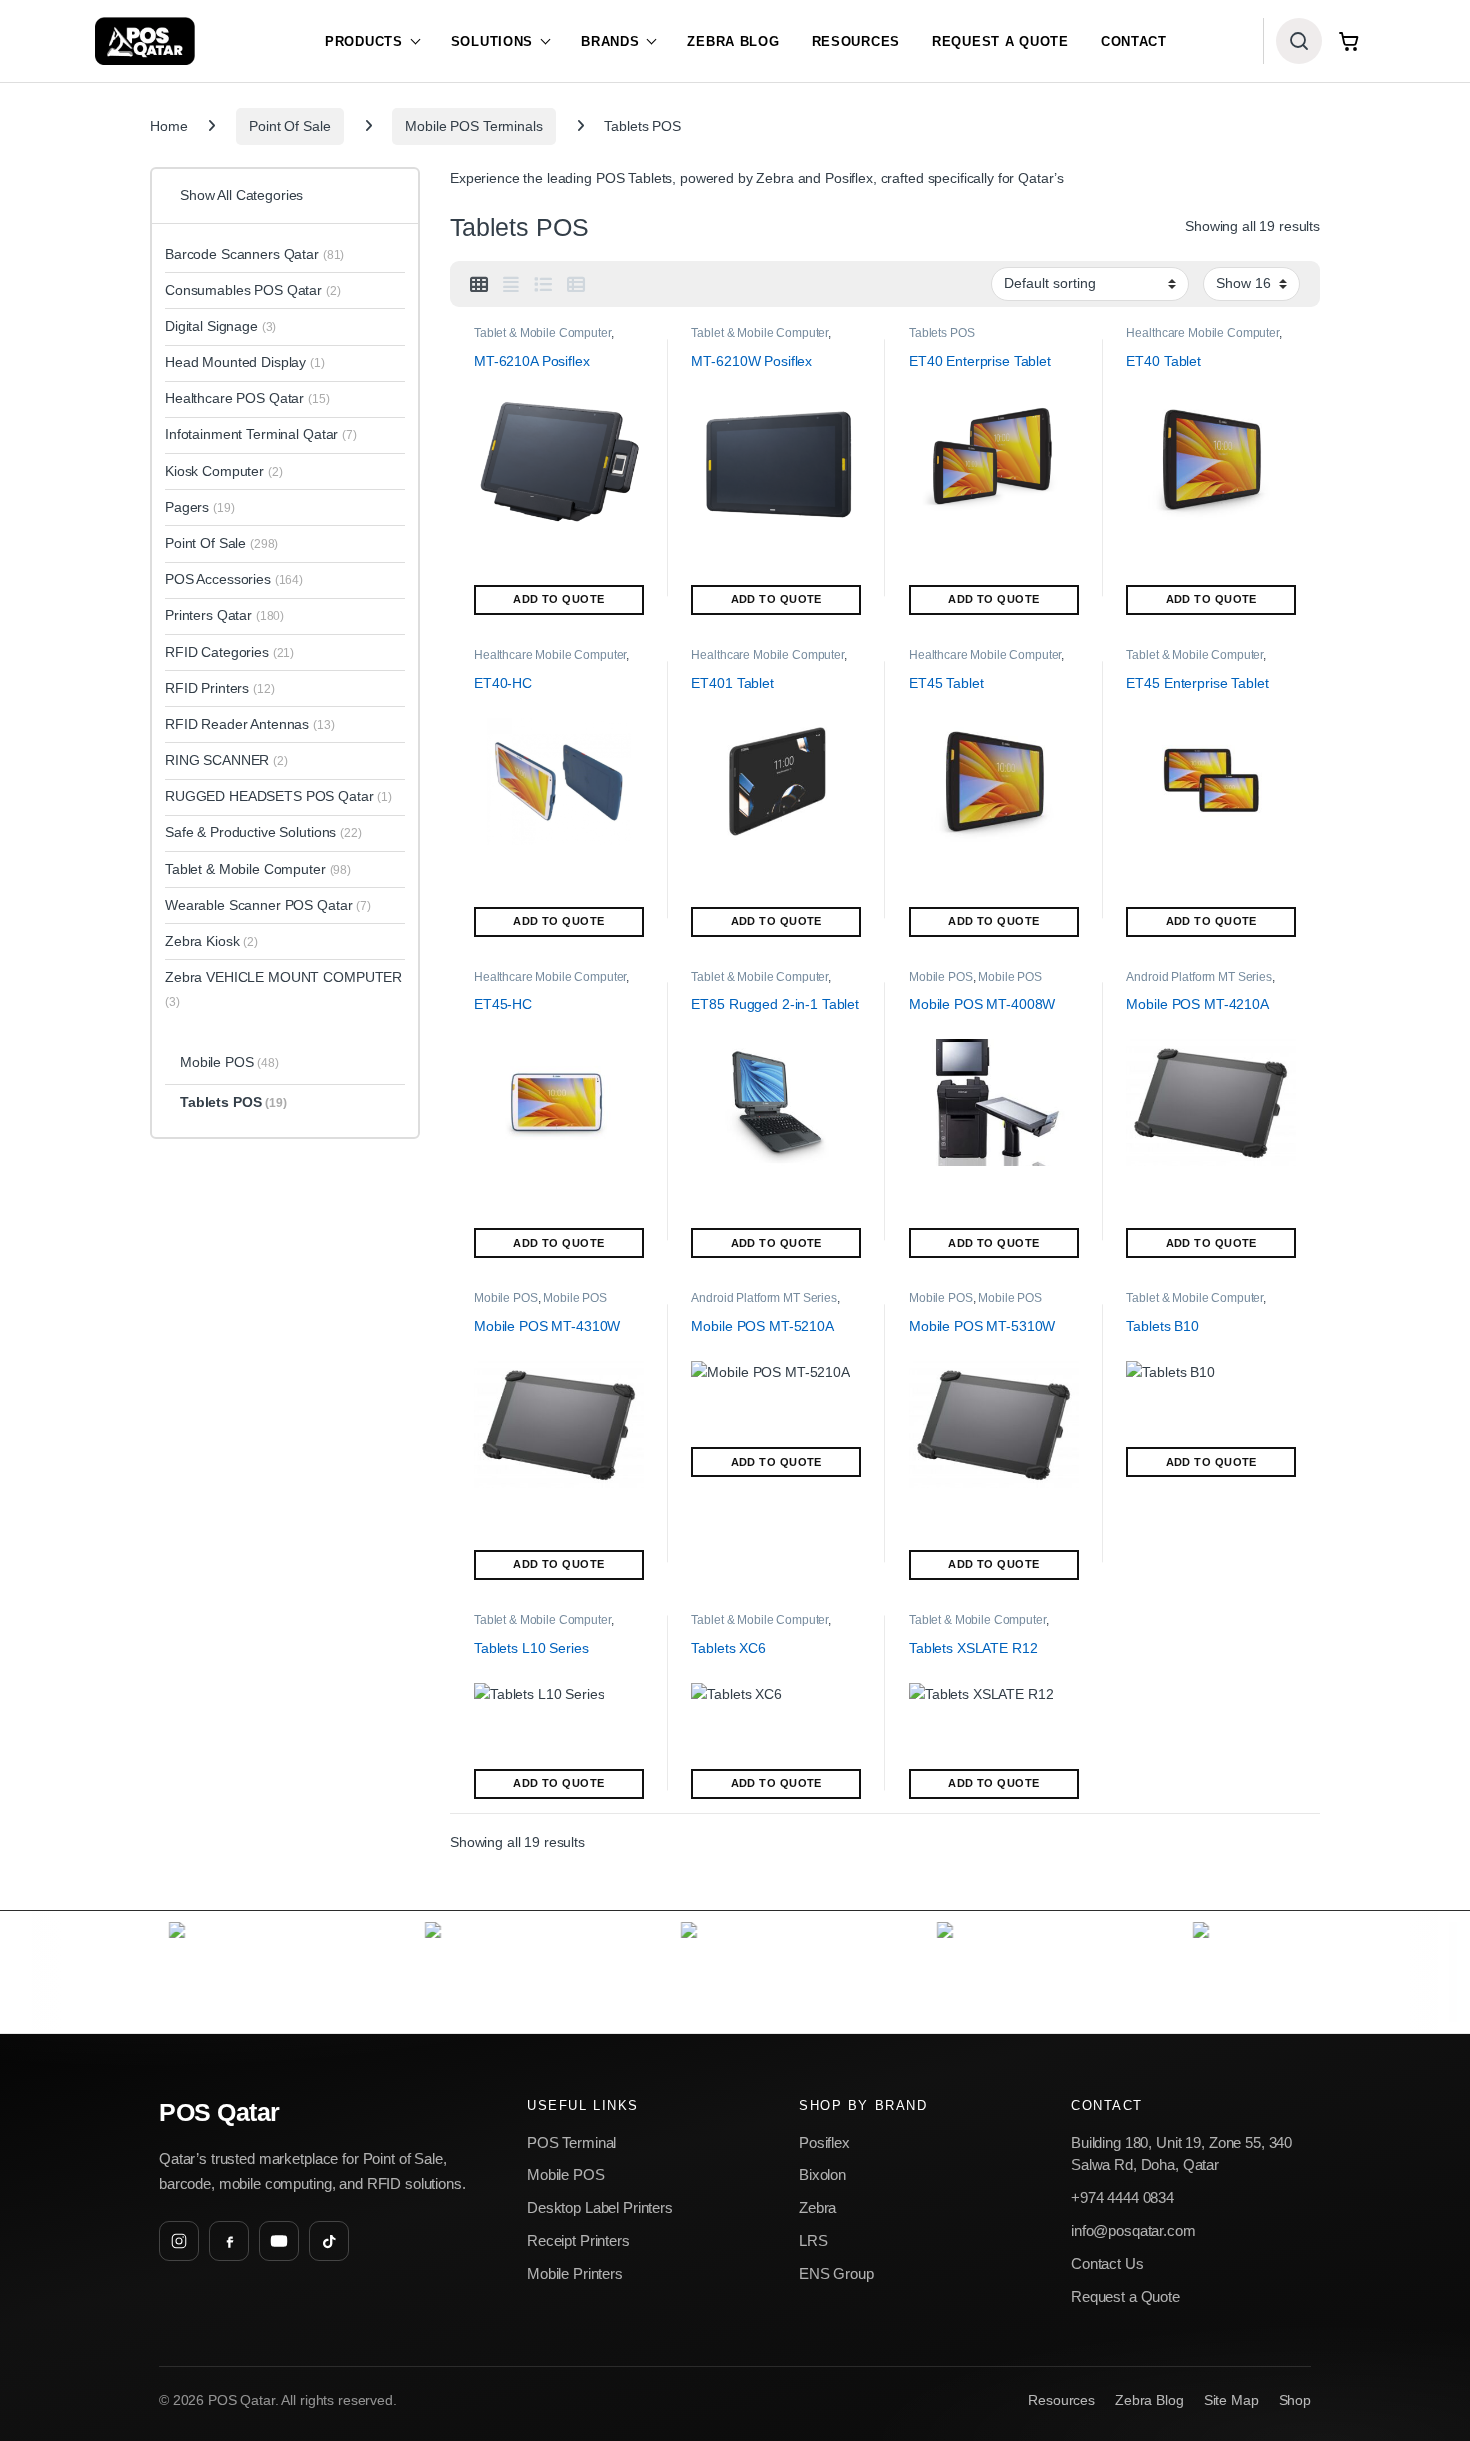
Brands (610, 41)
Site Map (1231, 2400)
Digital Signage (220, 326)
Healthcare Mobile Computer (1202, 333)
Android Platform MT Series (1198, 977)
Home (168, 126)
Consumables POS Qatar (253, 290)
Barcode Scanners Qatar (254, 254)
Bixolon (822, 2174)
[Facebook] (229, 2241)
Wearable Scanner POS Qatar (268, 905)
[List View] (543, 285)
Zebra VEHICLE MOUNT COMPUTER (283, 989)
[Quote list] (1349, 41)
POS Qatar (219, 2112)
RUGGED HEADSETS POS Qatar (278, 796)
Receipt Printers (578, 2240)
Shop (1295, 2400)
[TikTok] (329, 2241)
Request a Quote (1000, 41)
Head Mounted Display (245, 362)
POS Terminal (571, 2142)
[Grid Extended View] (511, 285)
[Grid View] (479, 285)
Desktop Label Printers (600, 2207)
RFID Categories (229, 652)
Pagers (199, 507)
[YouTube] (279, 2241)
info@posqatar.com (1133, 2230)
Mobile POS (941, 977)
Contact (1134, 41)
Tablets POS (941, 333)
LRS (813, 2240)
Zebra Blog (733, 41)
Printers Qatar (224, 615)
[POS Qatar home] (145, 41)
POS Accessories (234, 579)
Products (364, 41)
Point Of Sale (289, 126)
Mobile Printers (575, 2273)
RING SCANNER (226, 760)
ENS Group (836, 2273)
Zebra (817, 2207)
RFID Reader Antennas (250, 724)
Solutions (492, 41)
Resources (856, 41)
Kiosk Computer (224, 471)
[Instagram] (179, 2241)
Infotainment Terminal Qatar (261, 434)
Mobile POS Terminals (473, 126)
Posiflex (824, 2142)
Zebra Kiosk (211, 941)
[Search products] (1299, 41)
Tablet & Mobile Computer (542, 333)
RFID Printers (220, 688)
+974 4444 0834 (1122, 2197)
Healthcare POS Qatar (247, 398)
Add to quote (558, 599)
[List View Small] (576, 285)
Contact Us (1107, 2263)
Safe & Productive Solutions (263, 832)
